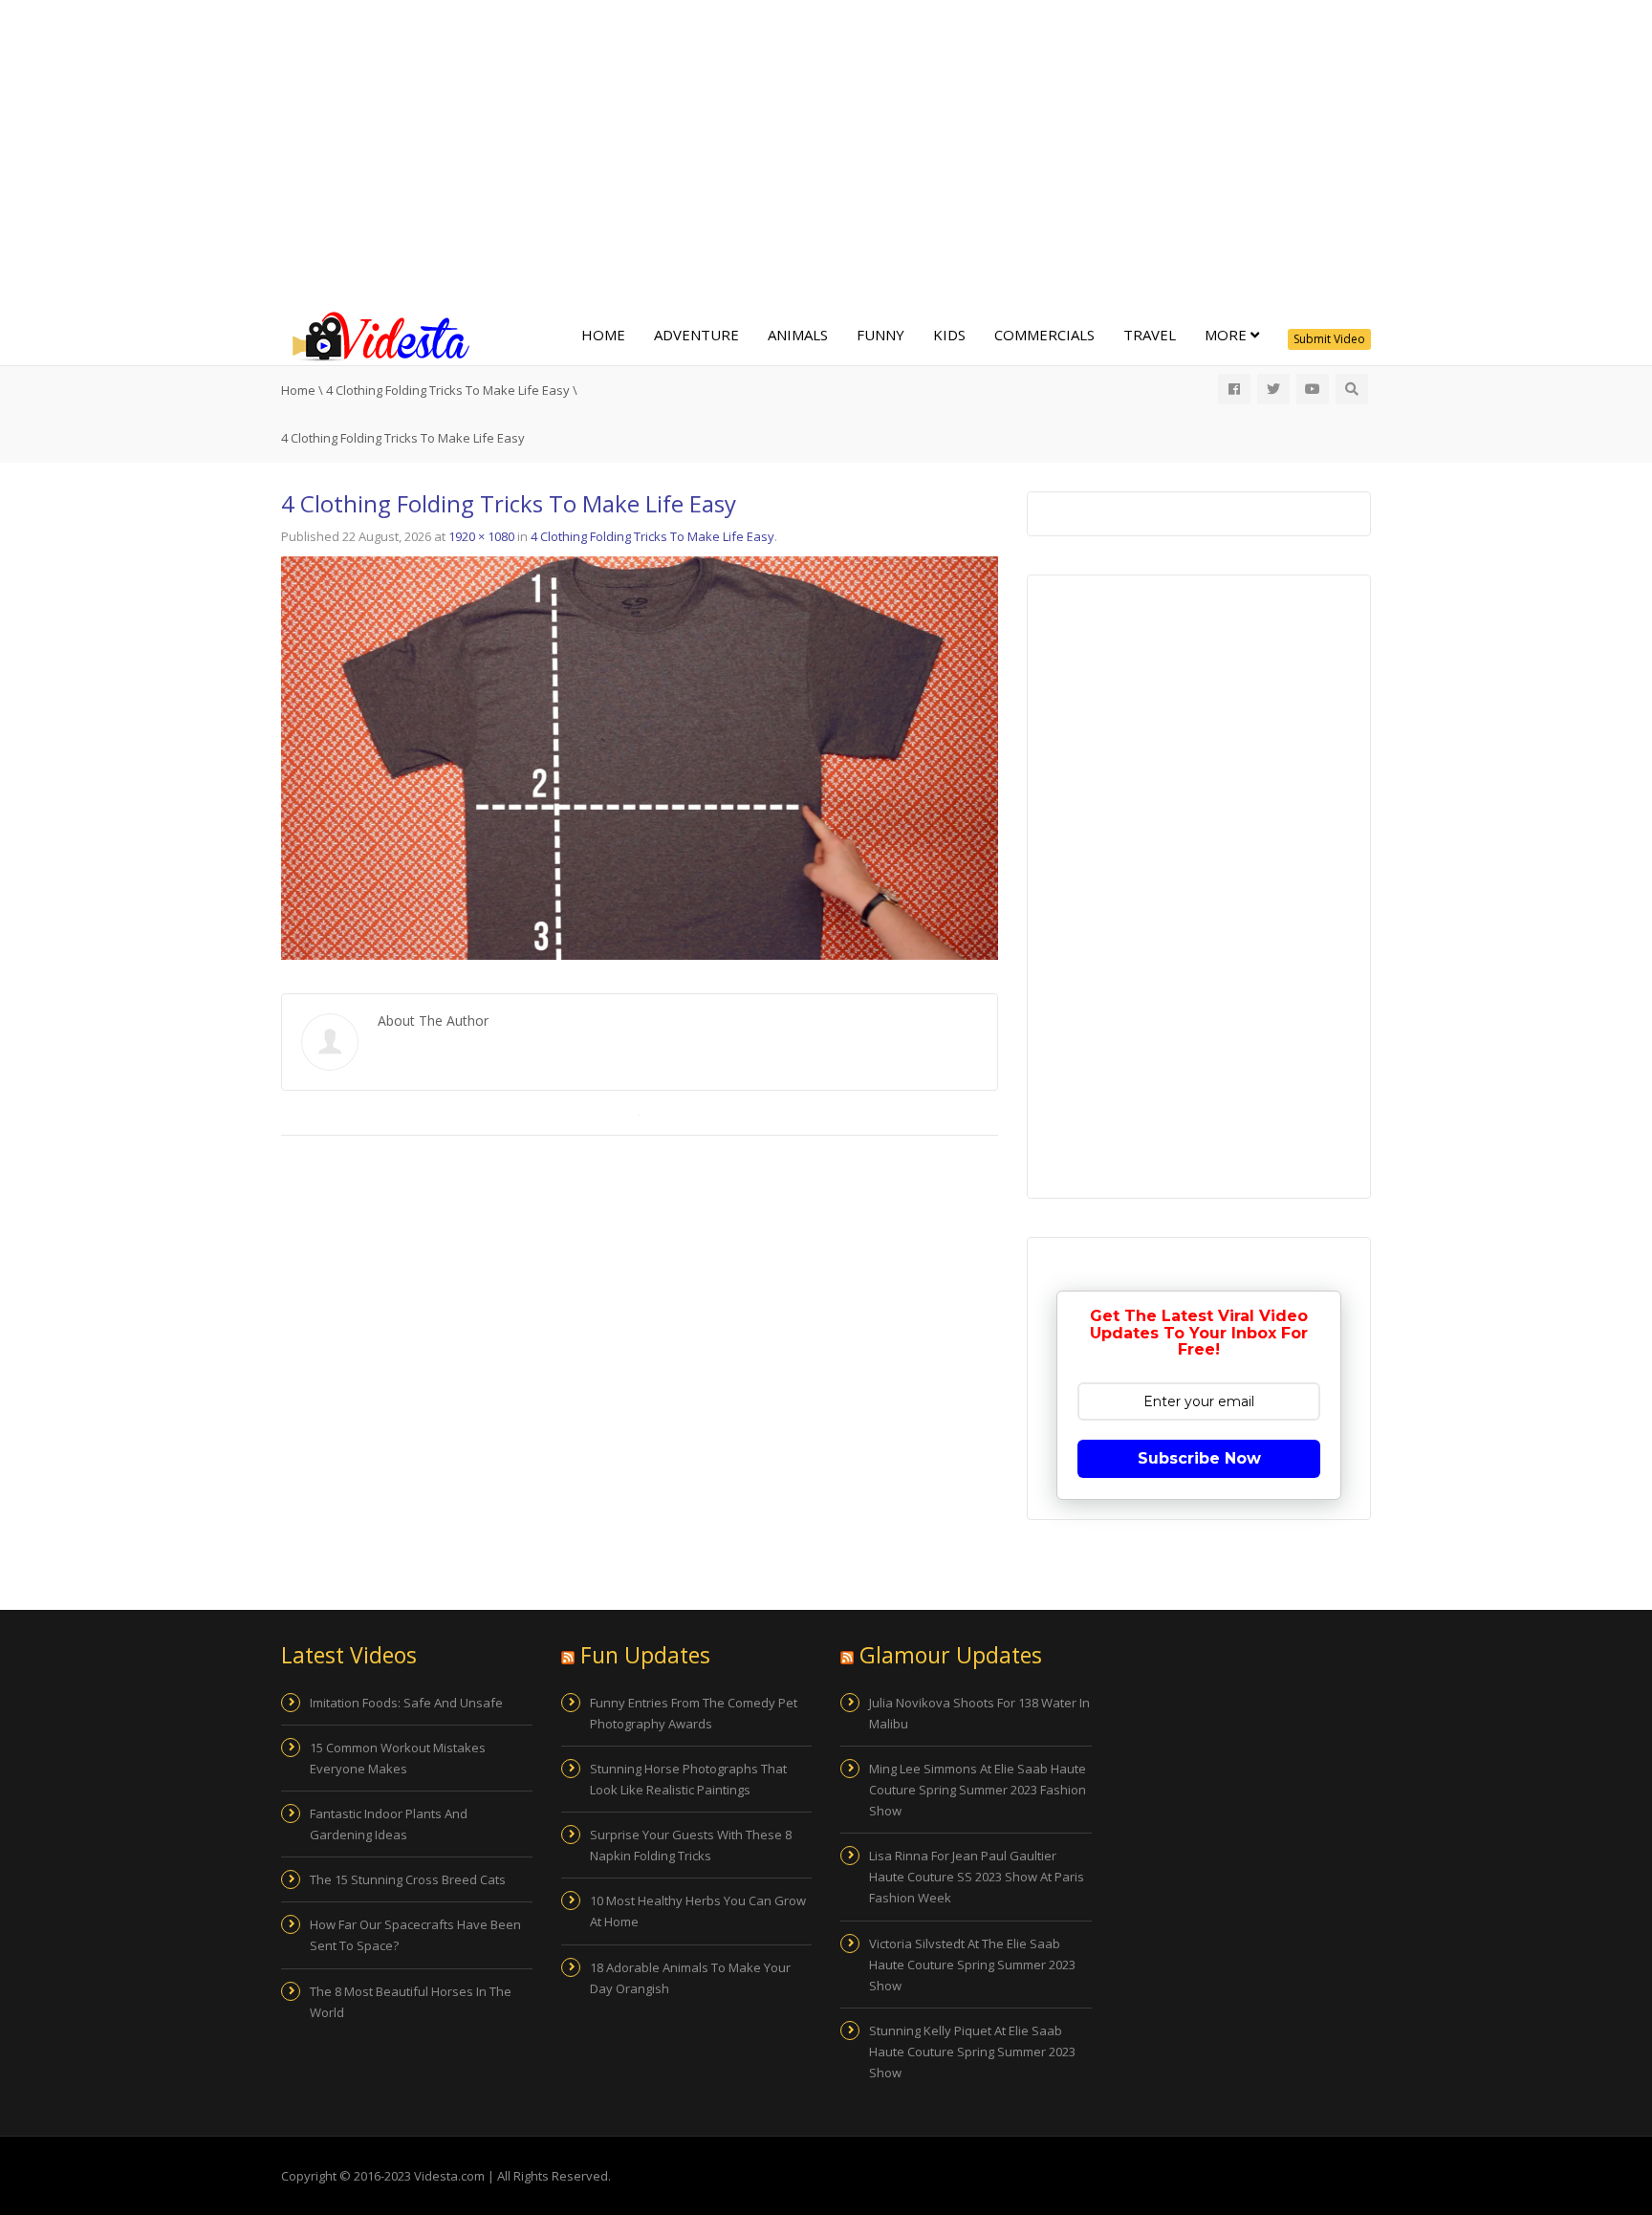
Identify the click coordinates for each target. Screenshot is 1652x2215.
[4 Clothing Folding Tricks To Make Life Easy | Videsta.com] (377, 335)
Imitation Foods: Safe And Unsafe (406, 1703)
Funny (880, 335)
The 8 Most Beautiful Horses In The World (411, 2002)
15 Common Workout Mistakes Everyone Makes (398, 1758)
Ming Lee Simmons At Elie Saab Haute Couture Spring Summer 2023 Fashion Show (978, 1790)
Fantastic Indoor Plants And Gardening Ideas (389, 1824)
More (1228, 335)
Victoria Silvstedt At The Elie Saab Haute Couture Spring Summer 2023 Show (972, 1965)
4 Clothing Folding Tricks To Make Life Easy (448, 390)
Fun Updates (645, 1655)
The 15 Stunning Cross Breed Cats (408, 1879)
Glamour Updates (951, 1655)
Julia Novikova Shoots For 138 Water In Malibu (979, 1713)
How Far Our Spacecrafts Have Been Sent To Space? (415, 1935)
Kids (949, 335)
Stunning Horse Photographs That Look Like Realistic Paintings (688, 1779)
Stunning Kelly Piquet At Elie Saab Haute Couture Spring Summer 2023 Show (972, 2052)
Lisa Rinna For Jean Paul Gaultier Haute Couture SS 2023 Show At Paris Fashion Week (977, 1877)
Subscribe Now (1199, 1458)
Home (603, 335)
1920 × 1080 (481, 536)
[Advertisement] (826, 153)
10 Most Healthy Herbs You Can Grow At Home (698, 1911)
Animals (798, 335)
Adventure (696, 335)
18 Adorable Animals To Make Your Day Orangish (690, 1978)
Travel (1150, 335)
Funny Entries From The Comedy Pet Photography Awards (694, 1713)
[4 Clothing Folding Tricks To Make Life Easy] (640, 757)
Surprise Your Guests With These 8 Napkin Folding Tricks (691, 1845)
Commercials (1044, 335)
